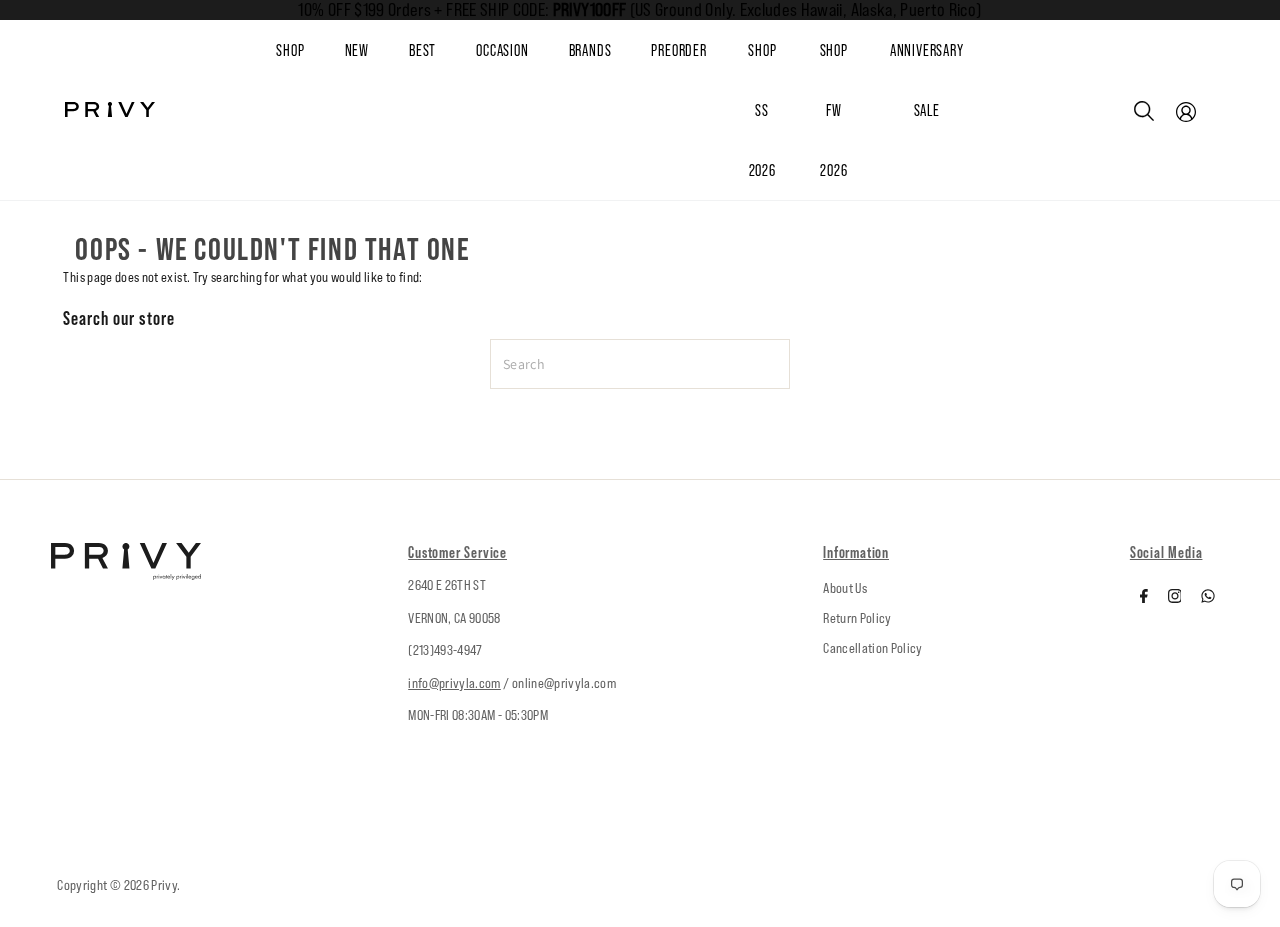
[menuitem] (377, 51)
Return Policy (857, 618)
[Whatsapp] (1208, 598)
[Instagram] (1175, 598)
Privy (164, 885)
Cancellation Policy (873, 648)
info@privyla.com (454, 683)
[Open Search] (1144, 111)
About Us (845, 588)
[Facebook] (1144, 598)
